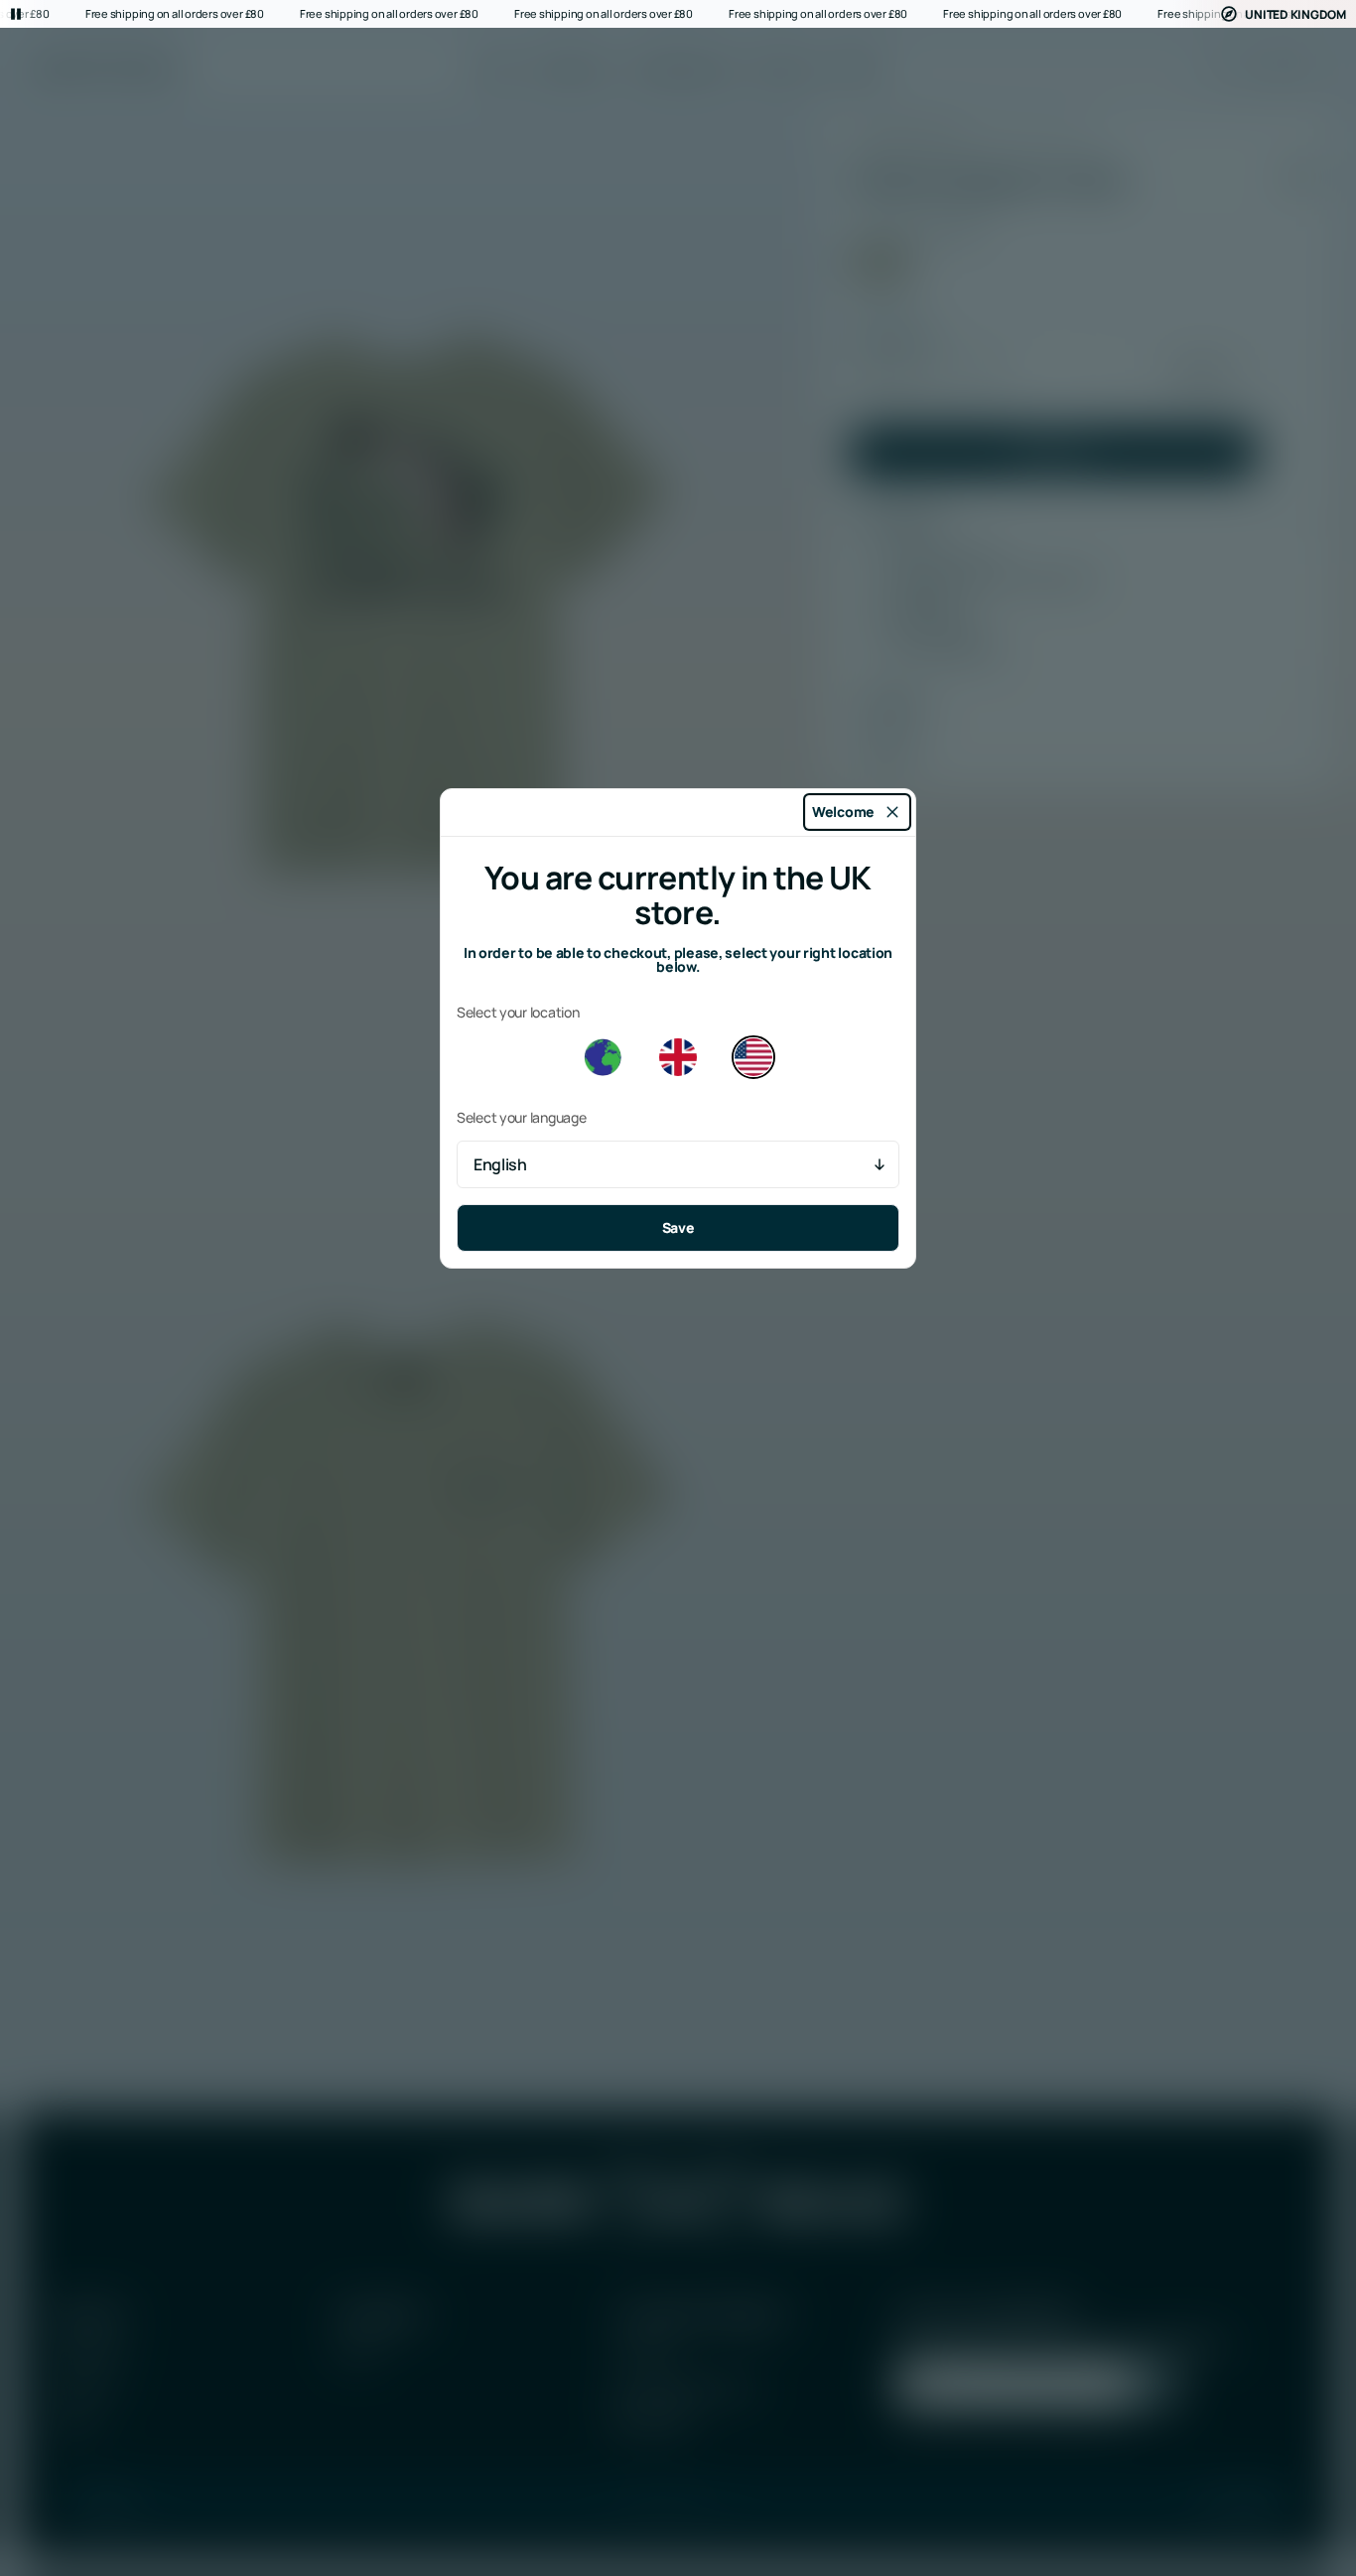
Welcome (843, 812)
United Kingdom (1295, 14)
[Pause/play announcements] (16, 14)
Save (678, 1227)
